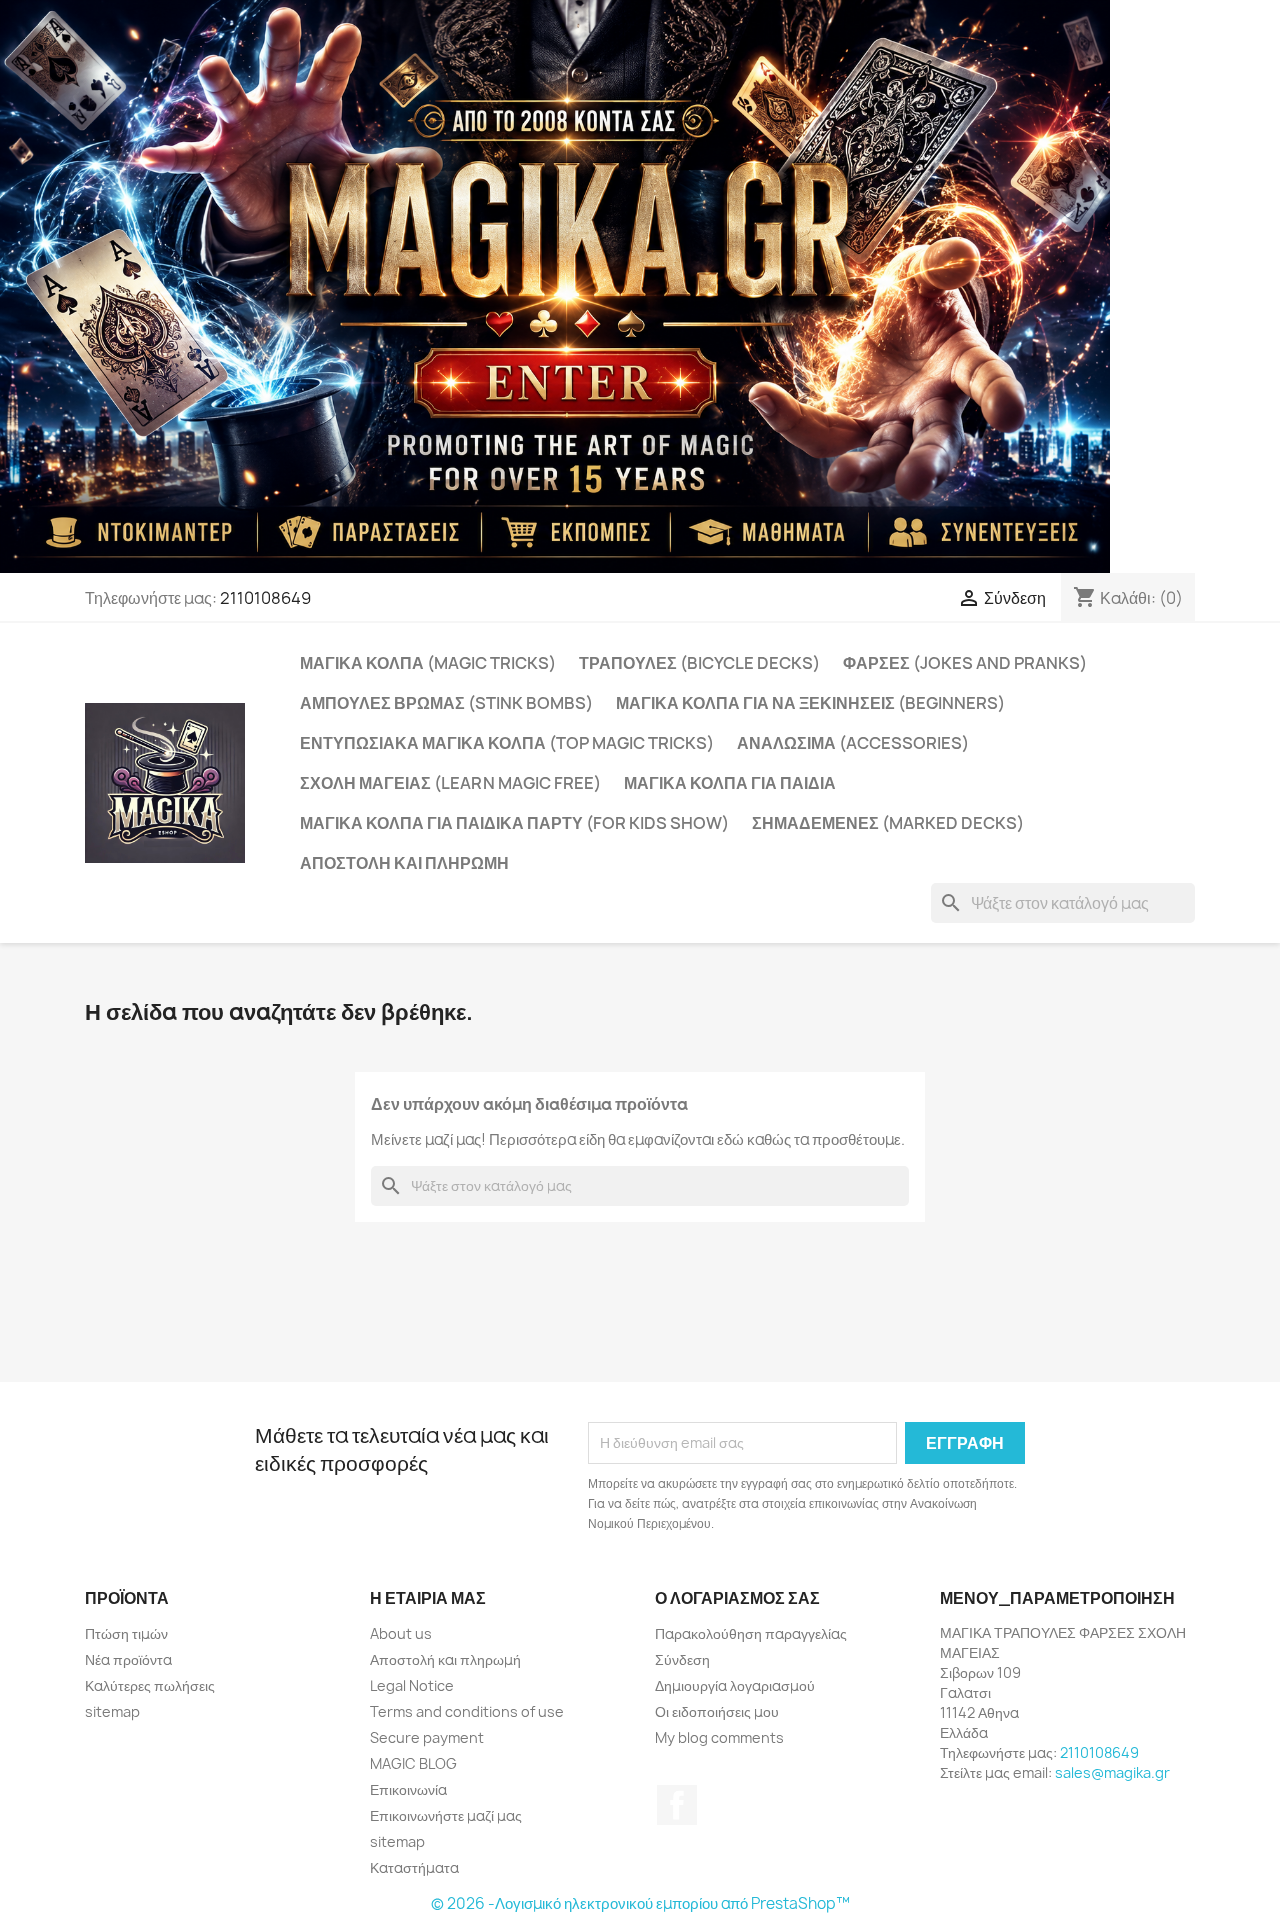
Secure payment (427, 1737)
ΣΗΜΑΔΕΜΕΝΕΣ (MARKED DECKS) (888, 823)
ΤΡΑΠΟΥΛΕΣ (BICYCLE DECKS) (699, 663)
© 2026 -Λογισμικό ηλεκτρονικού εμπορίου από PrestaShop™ (640, 1903)
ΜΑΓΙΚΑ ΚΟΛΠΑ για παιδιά (730, 783)
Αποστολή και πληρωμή (404, 863)
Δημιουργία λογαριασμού (735, 1685)
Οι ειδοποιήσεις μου (717, 1711)
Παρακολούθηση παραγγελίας (751, 1633)
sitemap (112, 1711)
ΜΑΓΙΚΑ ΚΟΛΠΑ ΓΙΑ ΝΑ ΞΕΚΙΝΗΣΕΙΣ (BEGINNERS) (810, 703)
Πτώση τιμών (126, 1633)
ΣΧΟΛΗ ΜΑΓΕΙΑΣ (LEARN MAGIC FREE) (450, 783)
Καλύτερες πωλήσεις (150, 1685)
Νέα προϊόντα (128, 1659)
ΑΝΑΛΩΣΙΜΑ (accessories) (853, 743)
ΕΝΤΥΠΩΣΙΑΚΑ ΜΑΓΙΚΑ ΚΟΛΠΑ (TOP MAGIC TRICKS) (507, 743)
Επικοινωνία (408, 1789)
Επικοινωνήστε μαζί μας (446, 1815)
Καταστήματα (414, 1867)
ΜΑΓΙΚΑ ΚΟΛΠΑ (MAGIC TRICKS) (428, 663)
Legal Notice (412, 1685)
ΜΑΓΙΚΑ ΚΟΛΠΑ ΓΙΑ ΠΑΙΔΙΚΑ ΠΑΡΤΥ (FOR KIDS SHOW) (514, 823)
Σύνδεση (682, 1659)
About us (401, 1633)
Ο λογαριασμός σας (737, 1598)
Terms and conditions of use (467, 1711)
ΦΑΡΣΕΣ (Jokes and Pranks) (965, 663)
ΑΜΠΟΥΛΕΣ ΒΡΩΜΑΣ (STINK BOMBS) (446, 703)
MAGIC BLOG (413, 1763)
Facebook (677, 1805)
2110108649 (265, 598)
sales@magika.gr (1112, 1772)
